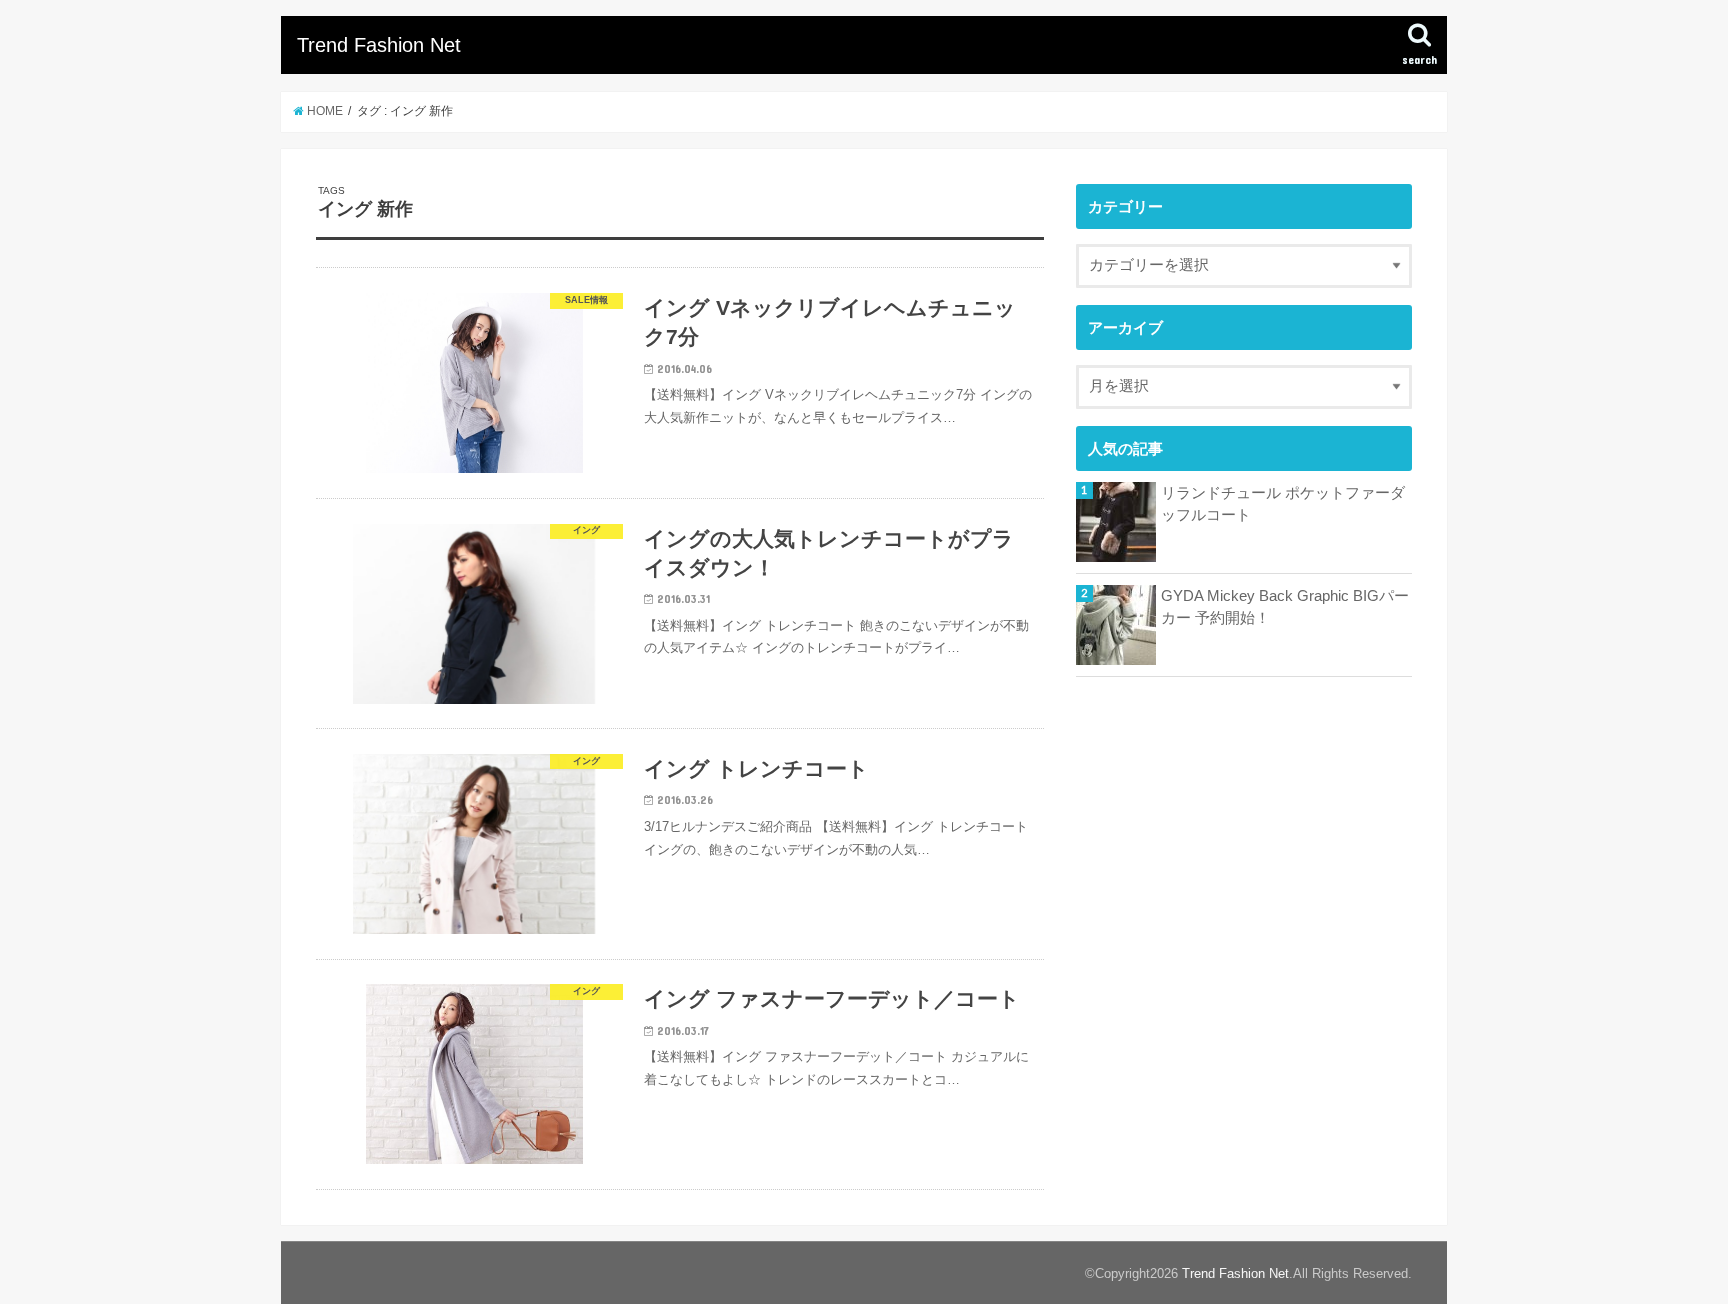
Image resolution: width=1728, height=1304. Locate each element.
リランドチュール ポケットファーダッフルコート (1283, 504)
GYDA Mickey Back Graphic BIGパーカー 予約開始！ (1285, 607)
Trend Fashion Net (379, 45)
